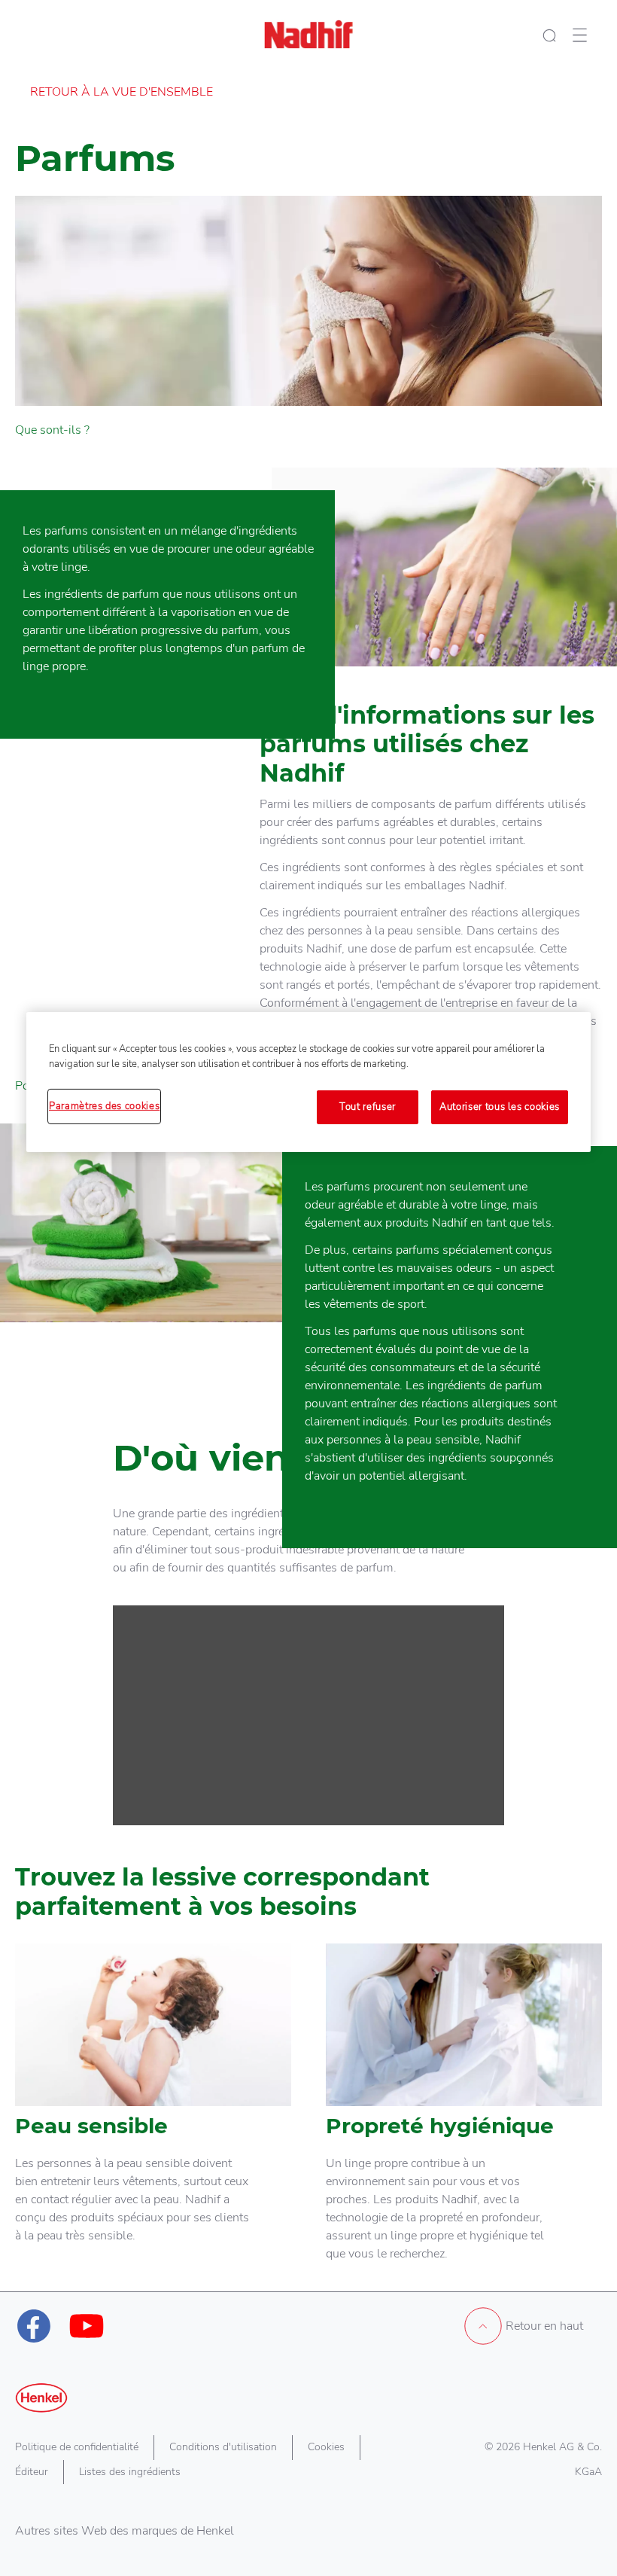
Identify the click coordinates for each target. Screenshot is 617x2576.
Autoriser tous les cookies (500, 1107)
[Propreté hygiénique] (464, 2117)
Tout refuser (368, 1107)
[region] (308, 1082)
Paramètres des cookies (104, 1106)
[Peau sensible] (153, 2117)
